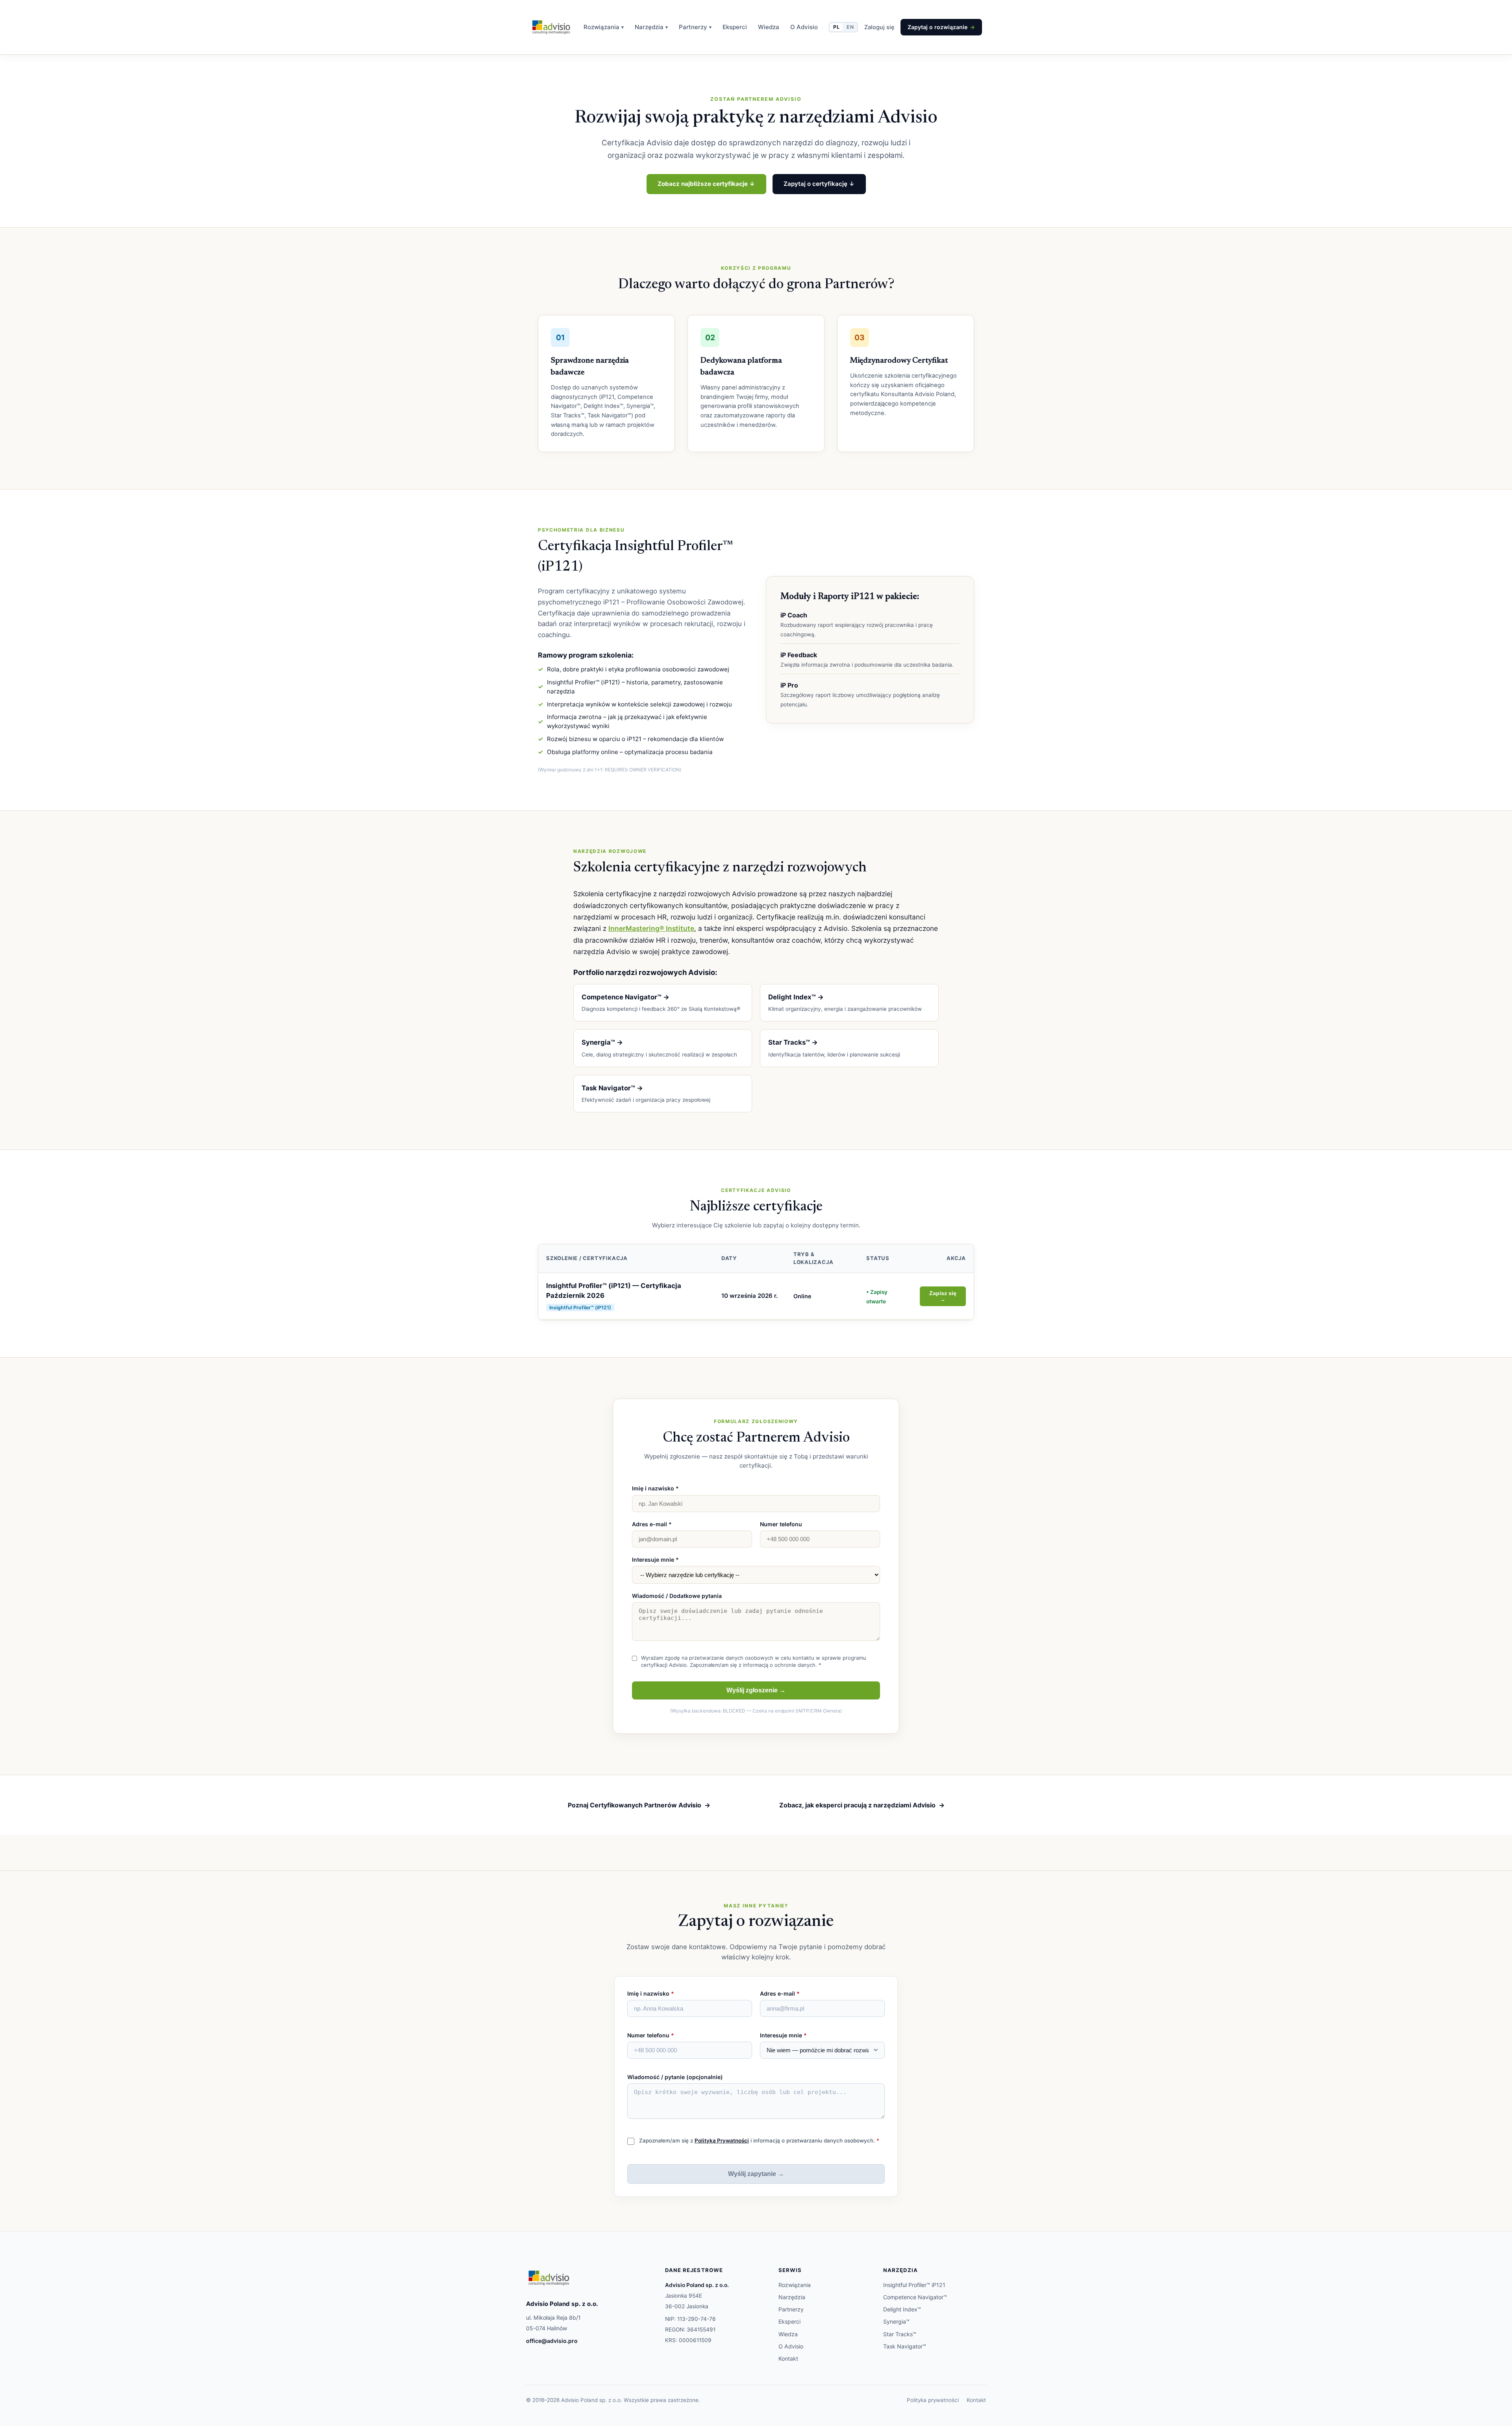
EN (850, 27)
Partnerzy (695, 27)
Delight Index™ (902, 2309)
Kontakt (788, 2358)
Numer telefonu (781, 1524)
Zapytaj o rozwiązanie (941, 27)
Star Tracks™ (900, 2334)
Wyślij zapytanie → (756, 2174)
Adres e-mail (780, 1993)
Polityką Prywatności (722, 2141)
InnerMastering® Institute (651, 928)
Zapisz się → (943, 1296)
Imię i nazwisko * (655, 1488)
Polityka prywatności (933, 2400)
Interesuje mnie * (655, 1560)
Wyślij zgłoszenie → (756, 1690)
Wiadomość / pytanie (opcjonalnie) (675, 2077)
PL (836, 27)
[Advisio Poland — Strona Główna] (551, 27)
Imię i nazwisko (651, 1993)
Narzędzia (651, 27)
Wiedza (769, 27)
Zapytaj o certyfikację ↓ (819, 184)
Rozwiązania (604, 27)
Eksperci (735, 27)
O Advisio (804, 27)
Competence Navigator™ (915, 2297)
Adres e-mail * (652, 1524)
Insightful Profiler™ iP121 (914, 2285)
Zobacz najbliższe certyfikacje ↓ (706, 184)
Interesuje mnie (783, 2035)
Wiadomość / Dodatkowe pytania (677, 1596)
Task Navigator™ (905, 2346)
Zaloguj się (879, 27)
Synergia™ (896, 2321)
